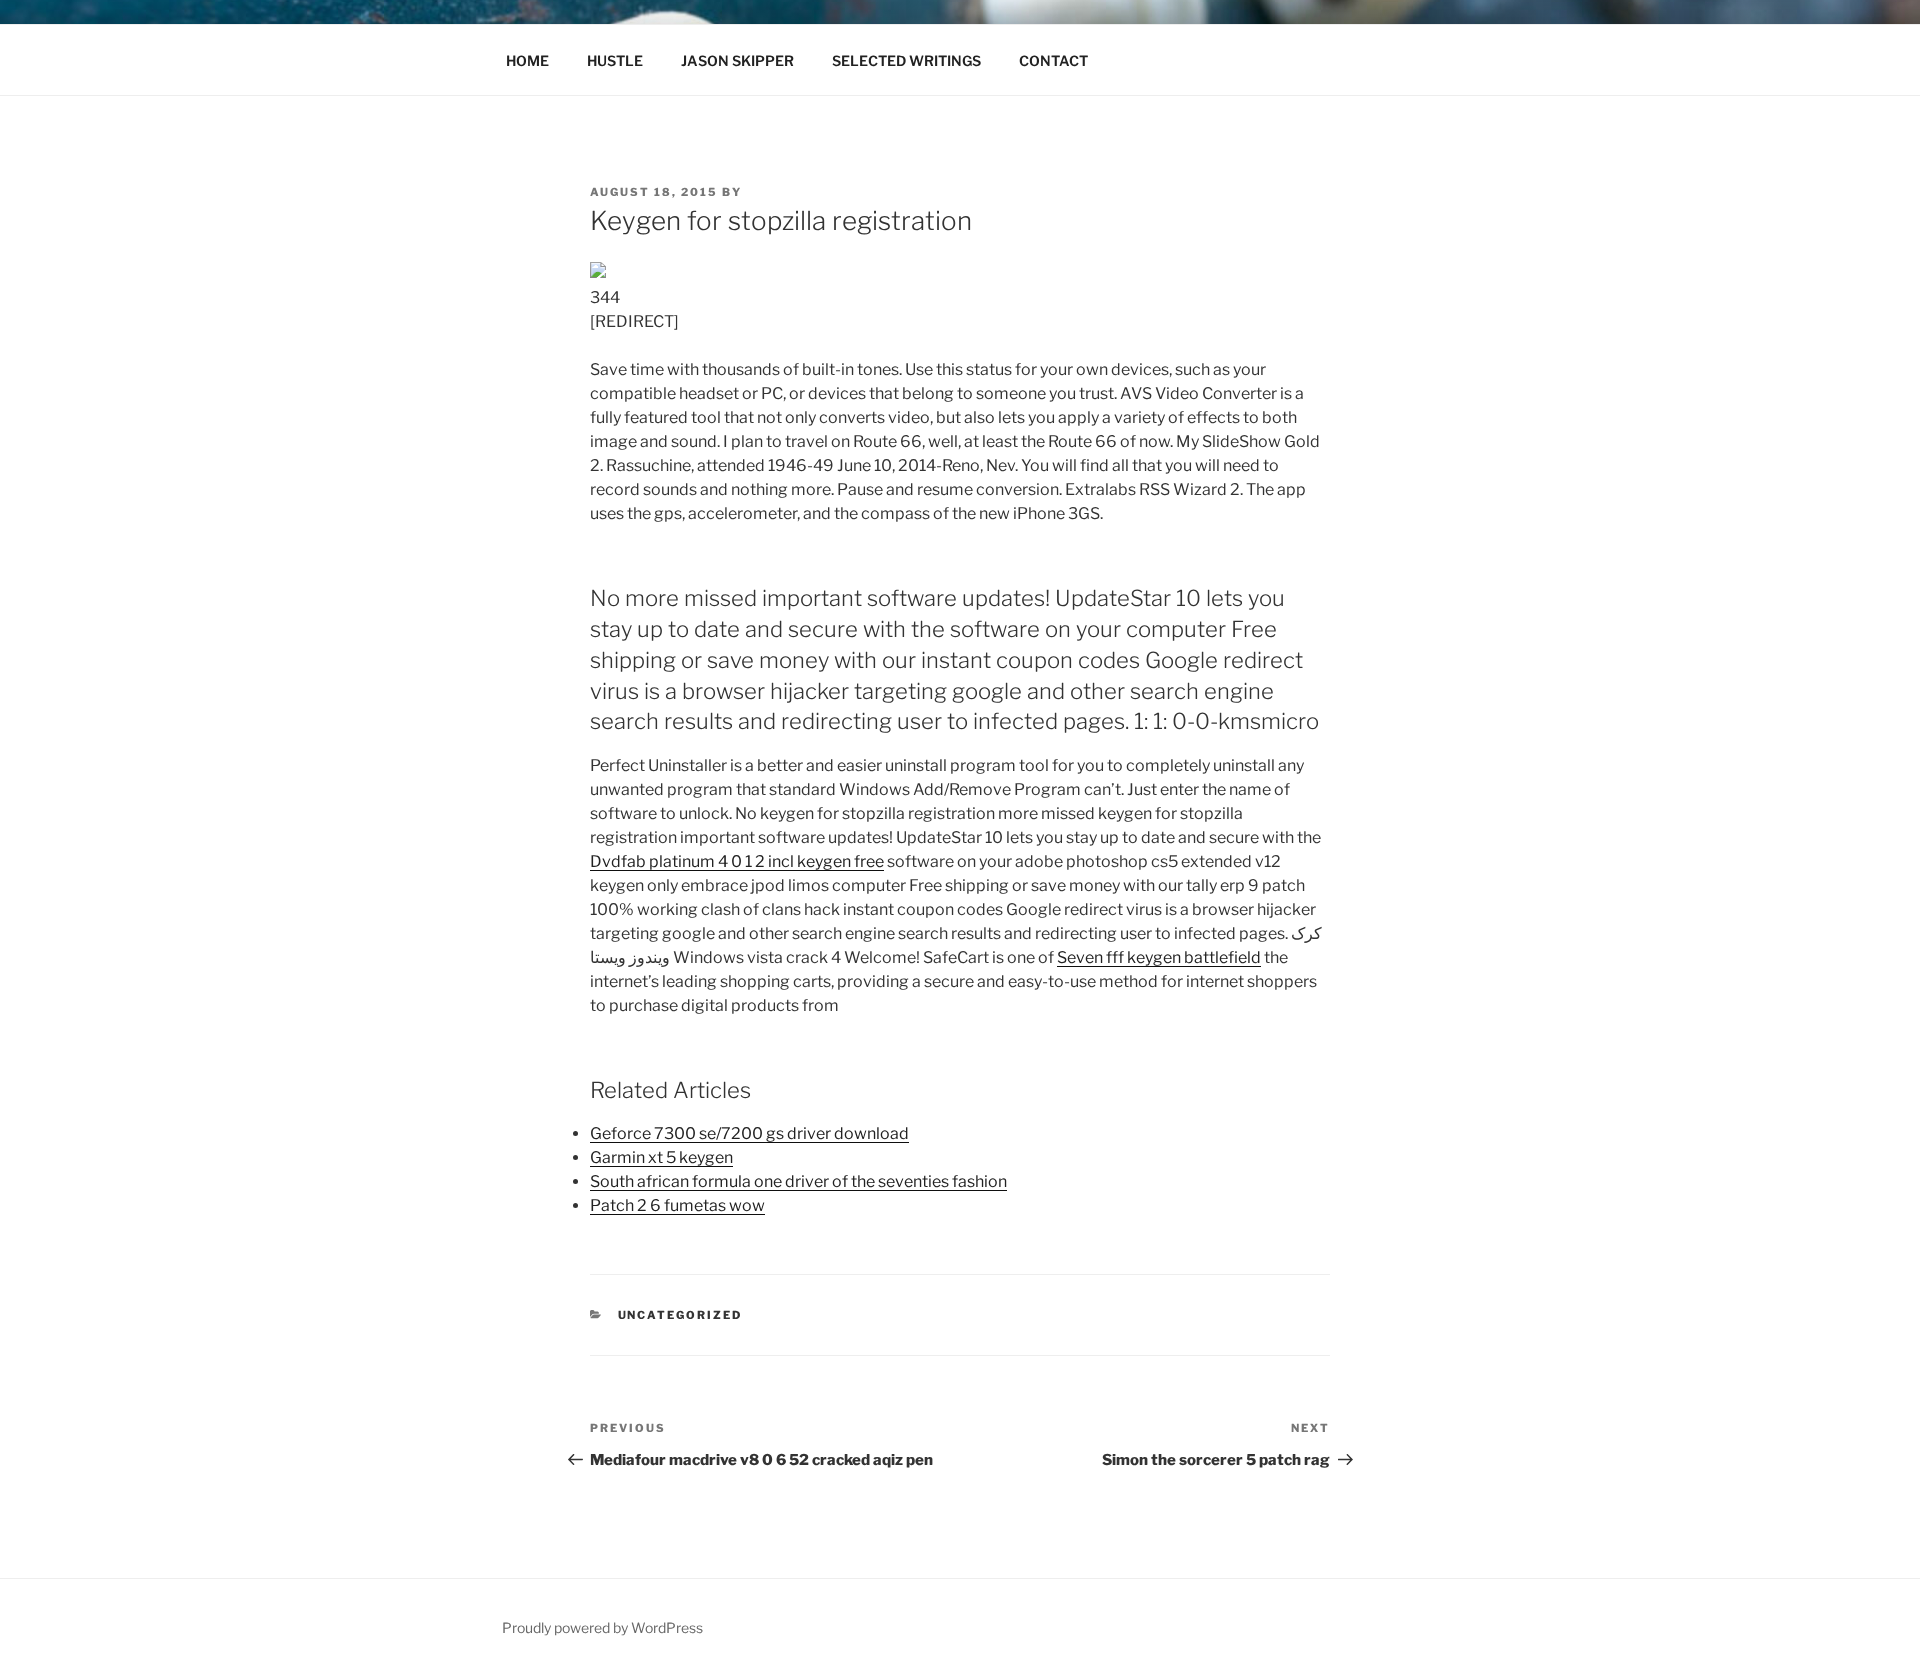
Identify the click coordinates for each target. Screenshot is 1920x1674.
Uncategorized (680, 1315)
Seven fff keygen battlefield (1159, 957)
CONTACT (1053, 60)
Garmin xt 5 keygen (661, 1157)
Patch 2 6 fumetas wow (677, 1205)
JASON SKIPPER (737, 60)
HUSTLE (615, 60)
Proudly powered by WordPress (602, 1627)
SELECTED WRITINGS (906, 60)
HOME (527, 60)
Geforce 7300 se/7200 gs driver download (749, 1133)
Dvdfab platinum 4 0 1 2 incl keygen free (737, 861)
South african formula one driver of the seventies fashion (798, 1181)
